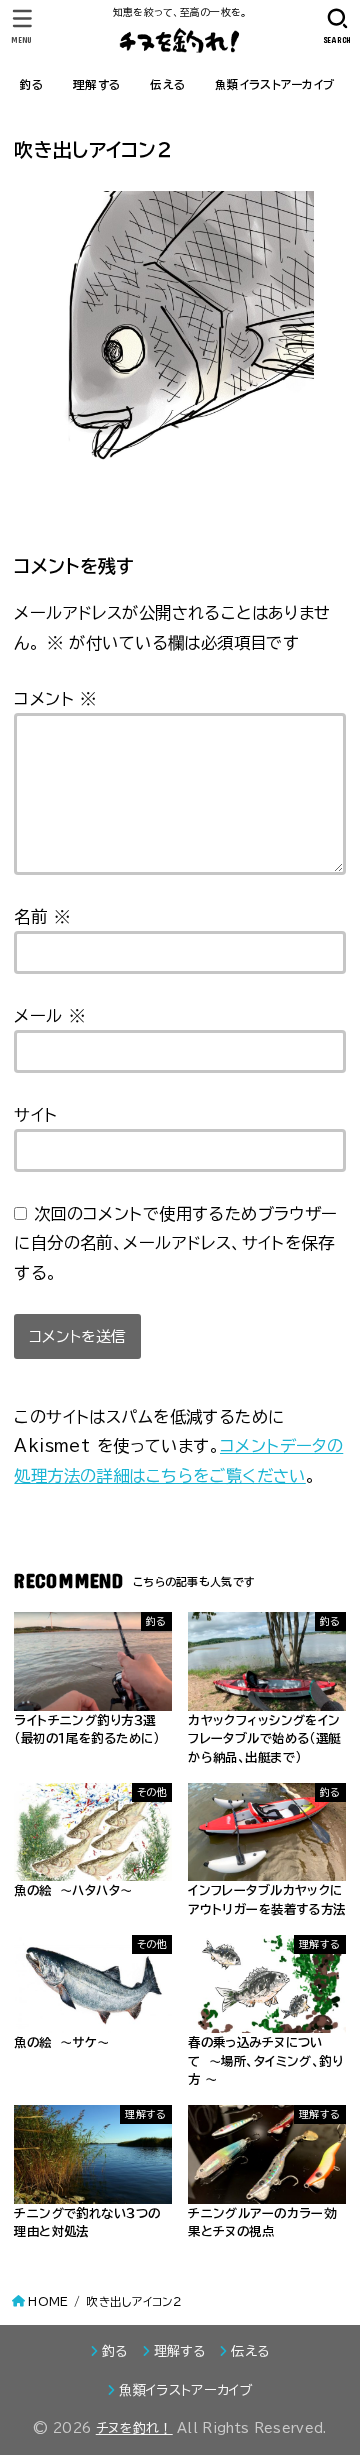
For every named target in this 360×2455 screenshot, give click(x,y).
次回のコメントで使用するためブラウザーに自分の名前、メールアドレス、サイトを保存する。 (175, 1243)
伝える (167, 84)
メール (49, 1015)
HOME (48, 2301)
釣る (32, 84)
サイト (35, 1114)
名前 (42, 916)
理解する (96, 84)
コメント (55, 698)
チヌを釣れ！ (134, 2428)
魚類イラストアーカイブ (274, 84)
